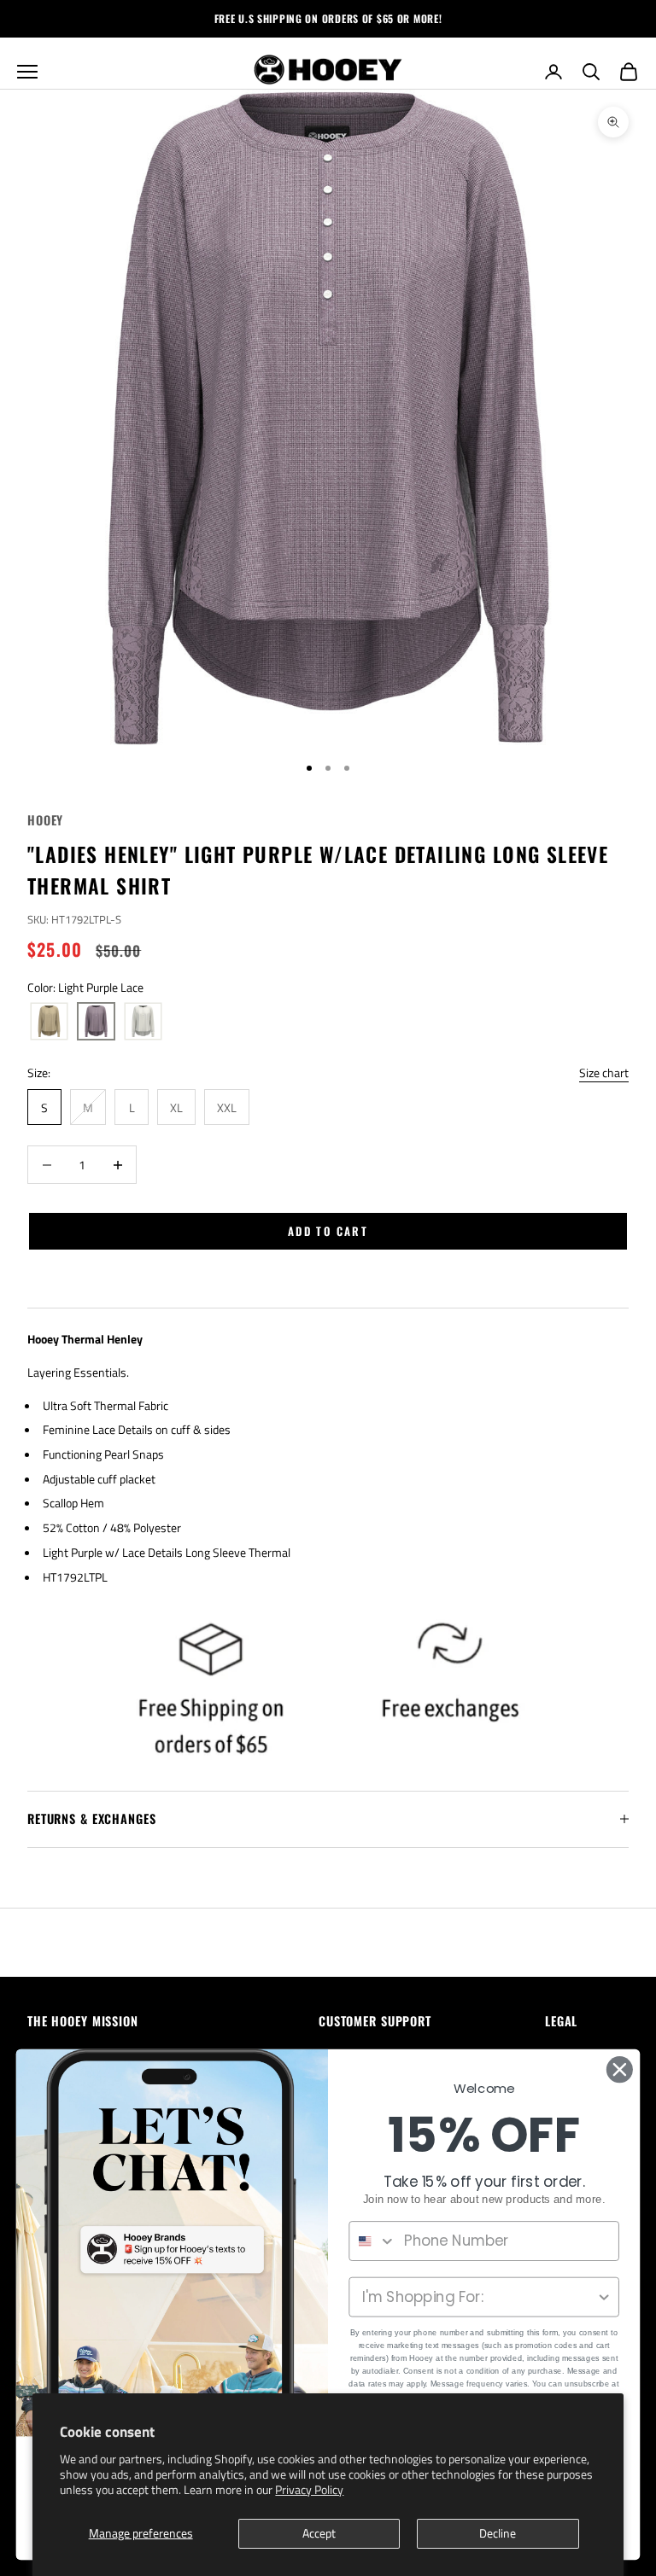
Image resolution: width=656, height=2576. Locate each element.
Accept (319, 2533)
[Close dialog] (620, 2069)
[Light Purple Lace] (96, 1022)
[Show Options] (604, 2297)
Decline (498, 2533)
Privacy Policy (309, 2489)
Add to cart (328, 1231)
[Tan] (49, 1022)
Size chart (604, 1072)
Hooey (45, 820)
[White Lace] (143, 1022)
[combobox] (372, 2241)
